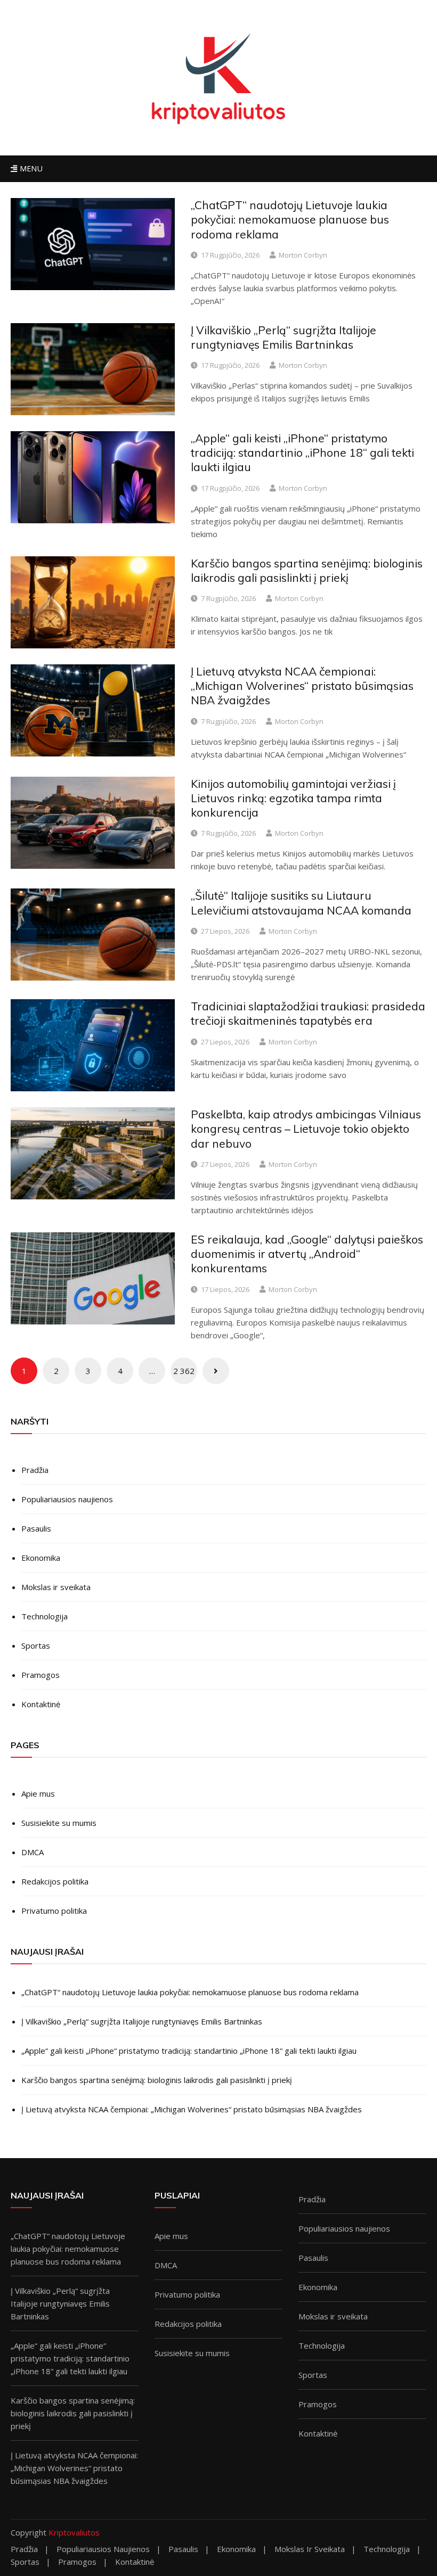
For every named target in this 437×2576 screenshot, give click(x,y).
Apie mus (38, 1793)
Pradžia (35, 1470)
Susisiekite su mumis (59, 1823)
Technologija (44, 1616)
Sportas (36, 1645)
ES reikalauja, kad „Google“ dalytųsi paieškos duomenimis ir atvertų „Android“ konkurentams (307, 1254)
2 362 (184, 1371)
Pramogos (41, 1675)
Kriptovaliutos (74, 2532)
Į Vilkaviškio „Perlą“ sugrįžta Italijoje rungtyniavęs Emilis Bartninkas (284, 337)
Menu (30, 168)
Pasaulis (36, 1528)
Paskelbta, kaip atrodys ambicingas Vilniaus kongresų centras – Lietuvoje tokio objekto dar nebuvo (306, 1129)
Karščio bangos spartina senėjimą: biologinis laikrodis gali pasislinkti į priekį (307, 570)
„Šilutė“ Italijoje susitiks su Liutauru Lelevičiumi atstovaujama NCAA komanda (301, 903)
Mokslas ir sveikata (56, 1587)
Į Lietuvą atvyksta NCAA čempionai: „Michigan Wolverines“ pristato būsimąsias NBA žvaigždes (302, 686)
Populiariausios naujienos (67, 1499)
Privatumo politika (54, 1911)
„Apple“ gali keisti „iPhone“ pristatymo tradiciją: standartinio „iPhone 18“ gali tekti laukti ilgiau (302, 453)
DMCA (33, 1852)
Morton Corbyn (303, 255)
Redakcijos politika (55, 1881)
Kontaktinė (41, 1704)
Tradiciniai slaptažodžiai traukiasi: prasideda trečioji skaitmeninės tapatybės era (308, 1013)
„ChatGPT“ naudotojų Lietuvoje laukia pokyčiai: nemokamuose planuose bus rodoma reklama (290, 220)
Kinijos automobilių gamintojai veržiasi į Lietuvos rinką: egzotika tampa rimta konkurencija (293, 798)
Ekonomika (41, 1558)
